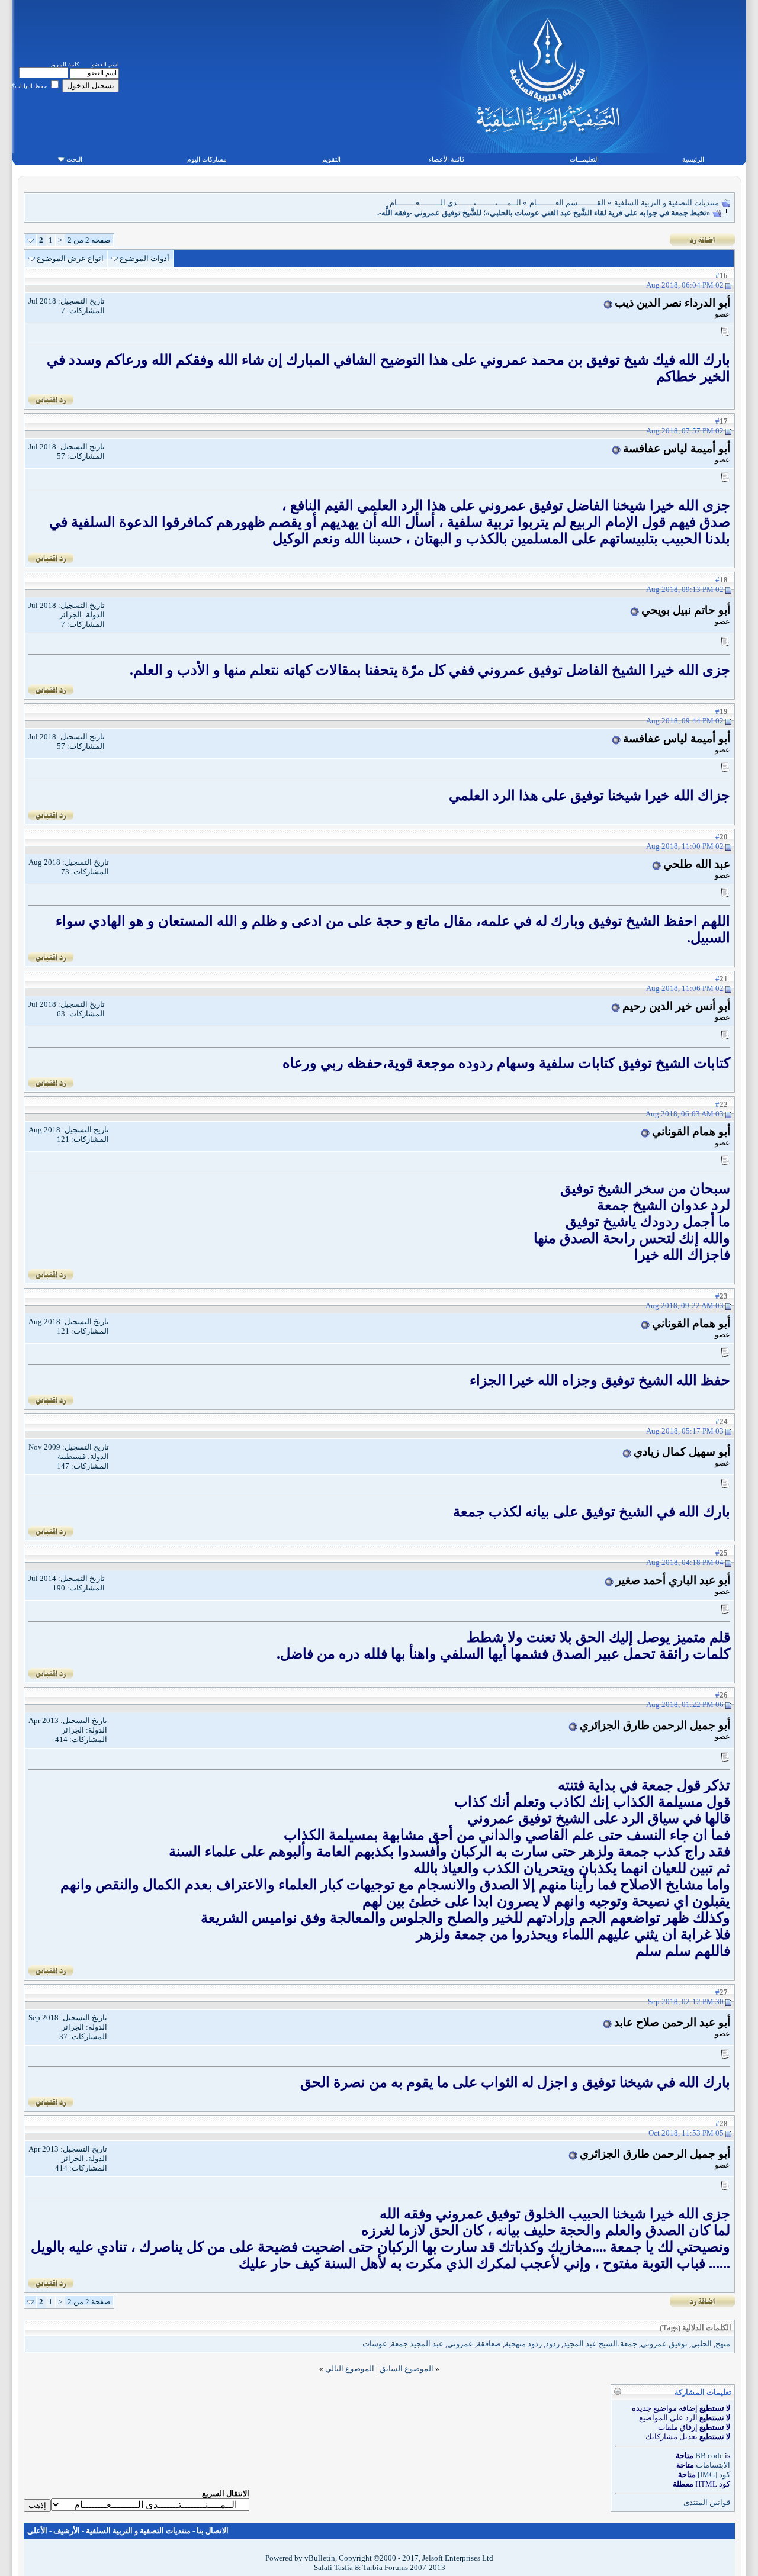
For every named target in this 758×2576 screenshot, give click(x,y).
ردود (553, 2344)
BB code (709, 2456)
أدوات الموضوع (144, 258)
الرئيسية (693, 159)
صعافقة (489, 2344)
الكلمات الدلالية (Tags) (696, 2328)
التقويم (331, 159)
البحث (74, 159)
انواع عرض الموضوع (70, 258)
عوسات (375, 2344)
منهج (723, 2344)
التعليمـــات (584, 159)
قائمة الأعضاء (447, 159)
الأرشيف (67, 2531)
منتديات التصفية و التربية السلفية (667, 203)
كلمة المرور (65, 64)
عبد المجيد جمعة (417, 2344)
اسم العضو (105, 64)
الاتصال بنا (213, 2531)
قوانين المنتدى (707, 2502)
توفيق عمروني (664, 2344)
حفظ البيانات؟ (30, 86)
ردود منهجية (523, 2344)
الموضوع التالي (350, 2369)
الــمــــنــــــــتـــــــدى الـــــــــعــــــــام (455, 203)
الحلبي (701, 2344)
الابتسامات (713, 2465)
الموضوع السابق (407, 2369)
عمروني (460, 2344)
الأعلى (37, 2531)
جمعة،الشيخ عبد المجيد (600, 2344)
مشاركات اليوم (207, 159)
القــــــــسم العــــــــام (568, 203)
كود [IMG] (714, 2474)
